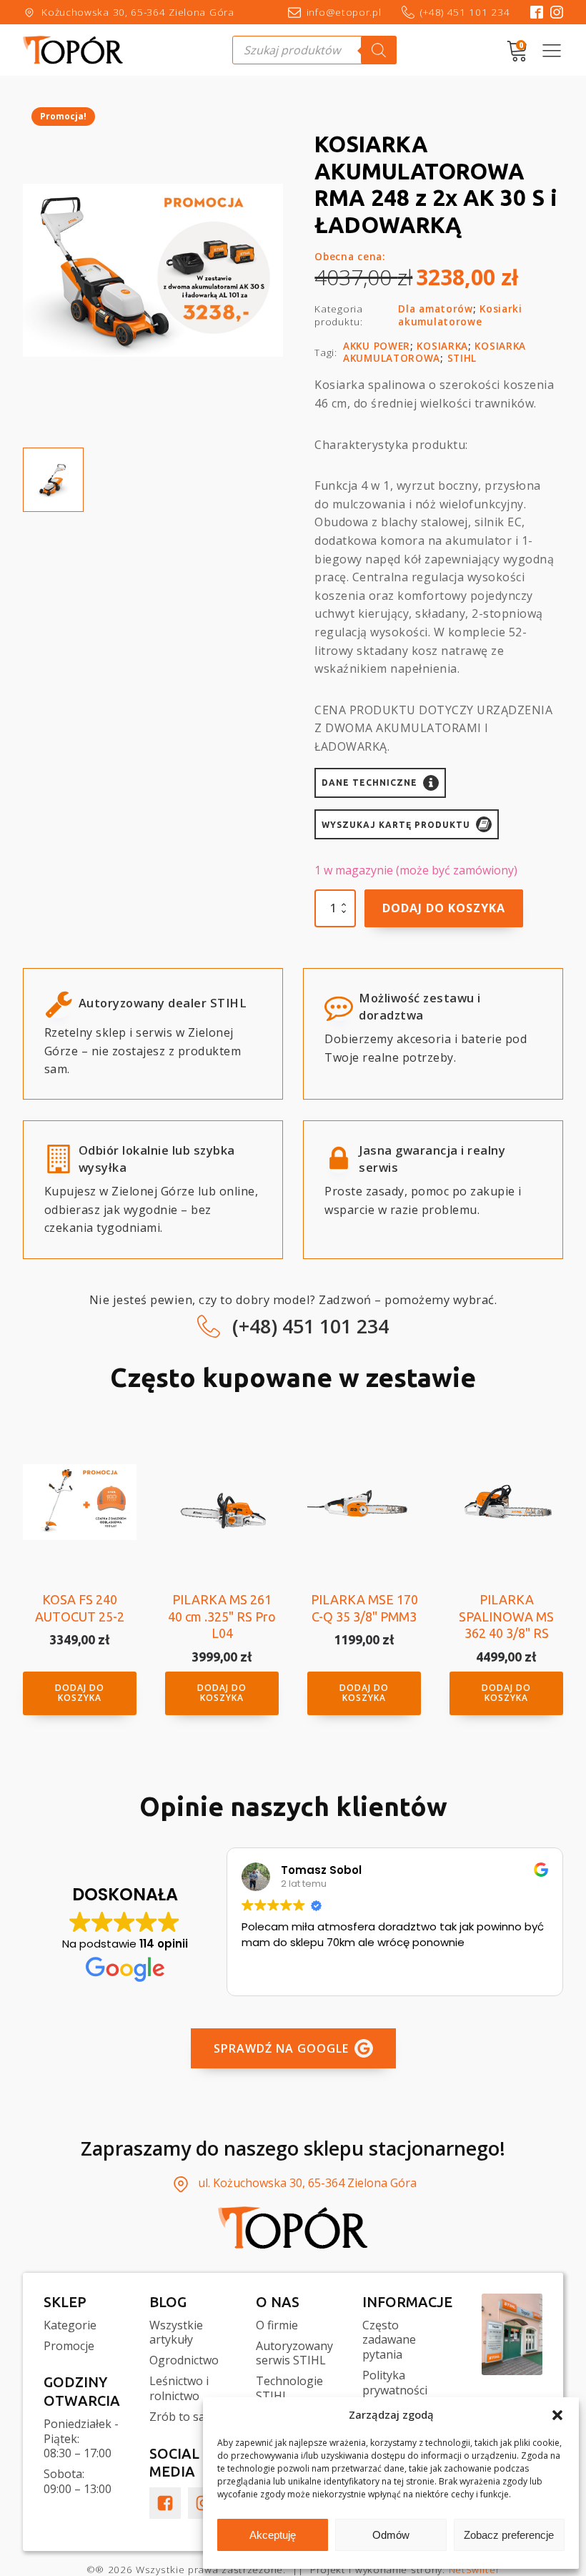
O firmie (277, 2325)
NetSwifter (475, 2569)
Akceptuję (273, 2535)
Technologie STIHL (289, 2389)
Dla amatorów (435, 309)
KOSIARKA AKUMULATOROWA (434, 352)
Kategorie (70, 2325)
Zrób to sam (182, 2417)
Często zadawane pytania (389, 2340)
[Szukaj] (379, 50)
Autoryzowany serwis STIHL (294, 2354)
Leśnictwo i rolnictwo (179, 2389)
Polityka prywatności (395, 2383)
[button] (557, 2415)
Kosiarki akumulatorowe (460, 315)
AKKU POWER (377, 346)
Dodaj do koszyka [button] (80, 1693)
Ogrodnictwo (184, 2360)
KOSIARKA (442, 346)
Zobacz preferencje (509, 2535)
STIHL (462, 358)
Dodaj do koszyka (444, 908)
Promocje (69, 2346)
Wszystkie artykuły (176, 2333)
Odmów (391, 2535)
